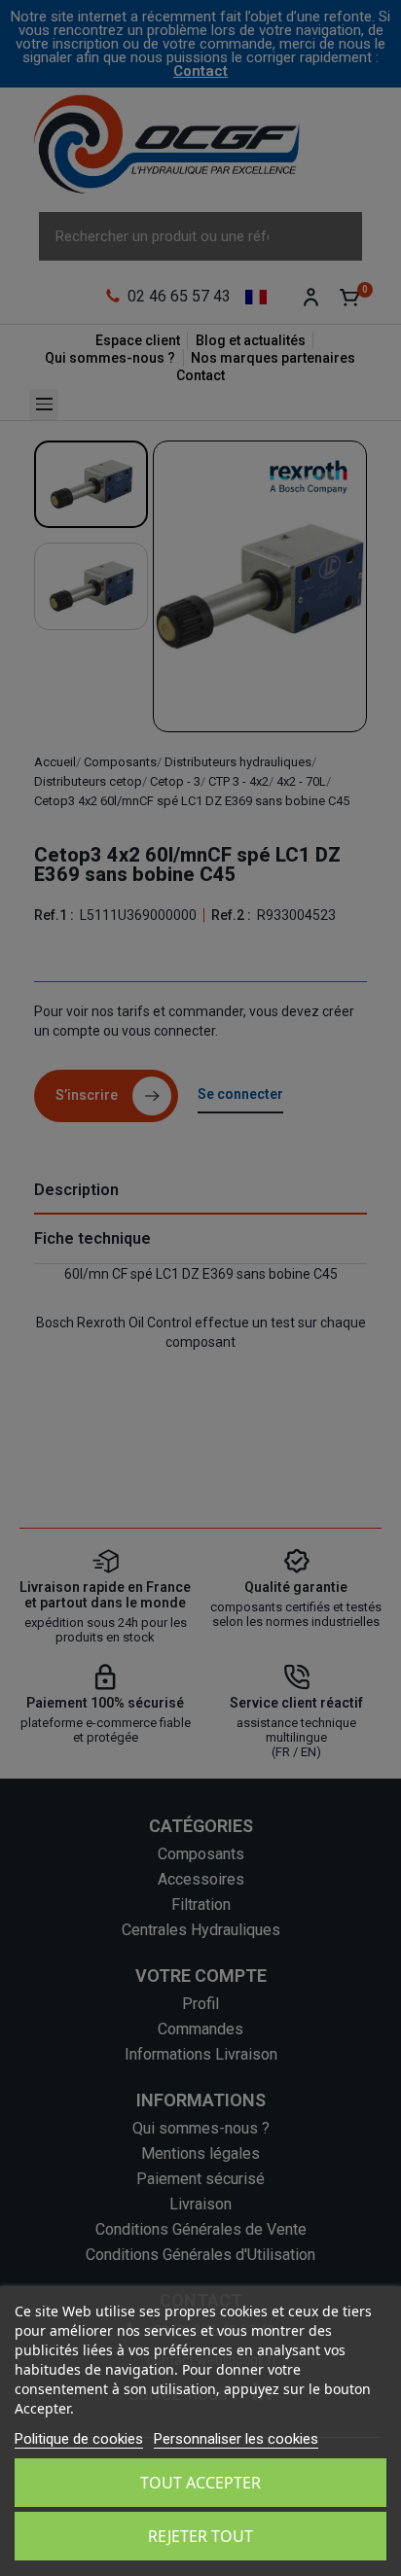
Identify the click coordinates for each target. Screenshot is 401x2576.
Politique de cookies (79, 2439)
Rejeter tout (200, 2536)
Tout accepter (200, 2483)
